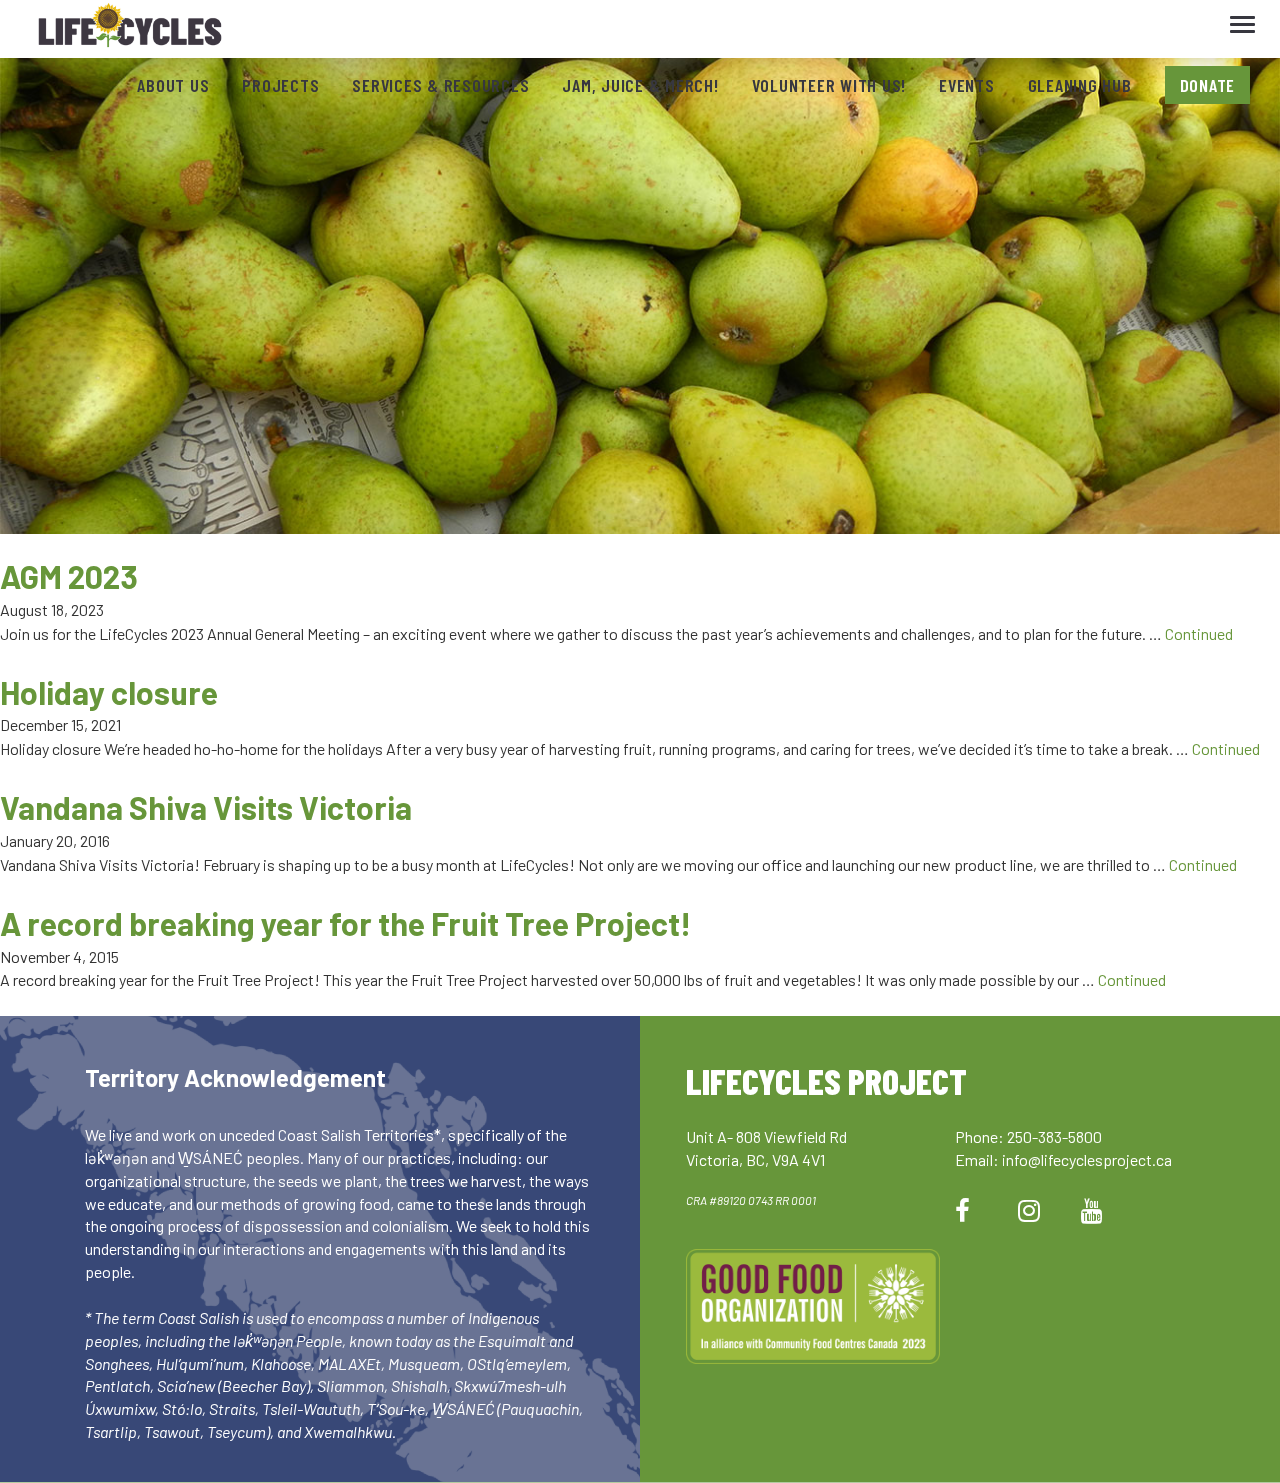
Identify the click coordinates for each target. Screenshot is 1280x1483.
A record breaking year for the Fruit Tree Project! (345, 923)
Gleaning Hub (1080, 85)
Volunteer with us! (829, 85)
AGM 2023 (69, 576)
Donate (1208, 85)
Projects (280, 85)
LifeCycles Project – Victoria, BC (130, 29)
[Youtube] (1092, 1209)
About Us (173, 85)
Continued (1199, 633)
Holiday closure (109, 692)
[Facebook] (962, 1209)
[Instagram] (1029, 1209)
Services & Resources (440, 85)
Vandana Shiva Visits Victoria (206, 807)
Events (967, 85)
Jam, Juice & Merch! (640, 85)
